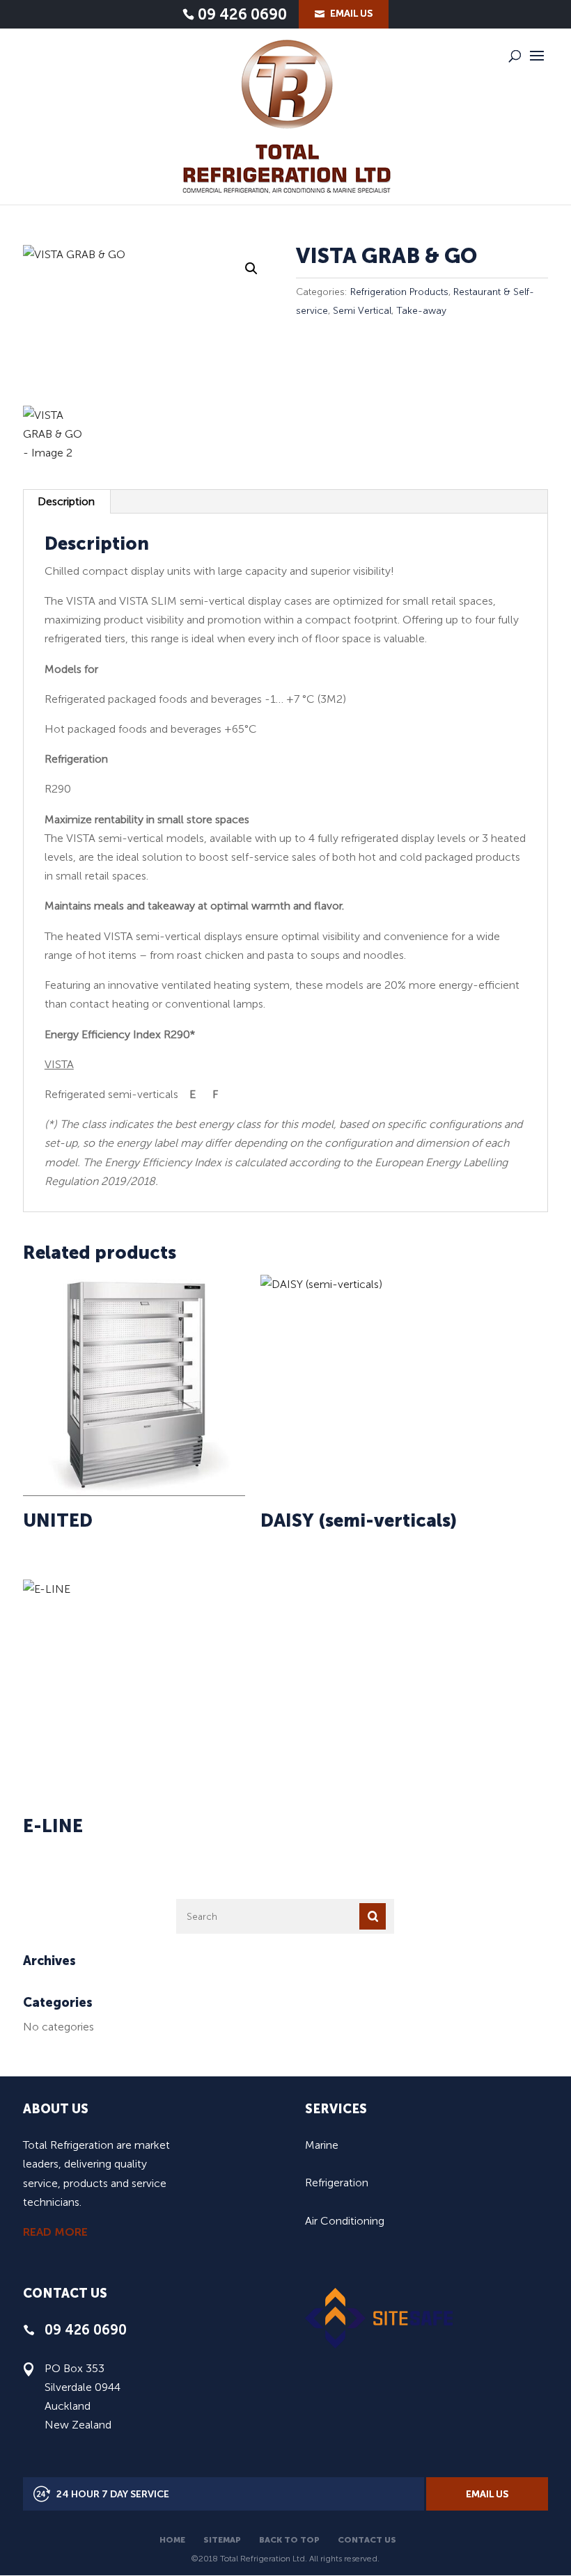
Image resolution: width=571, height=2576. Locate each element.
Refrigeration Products (399, 292)
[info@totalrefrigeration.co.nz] (344, 14)
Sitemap (222, 2540)
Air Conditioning (345, 2221)
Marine (322, 2145)
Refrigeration (337, 2183)
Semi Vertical (362, 311)
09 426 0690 (242, 15)
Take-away (421, 311)
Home (172, 2540)
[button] (251, 269)
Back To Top (289, 2540)
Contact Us (367, 2540)
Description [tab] (66, 501)
